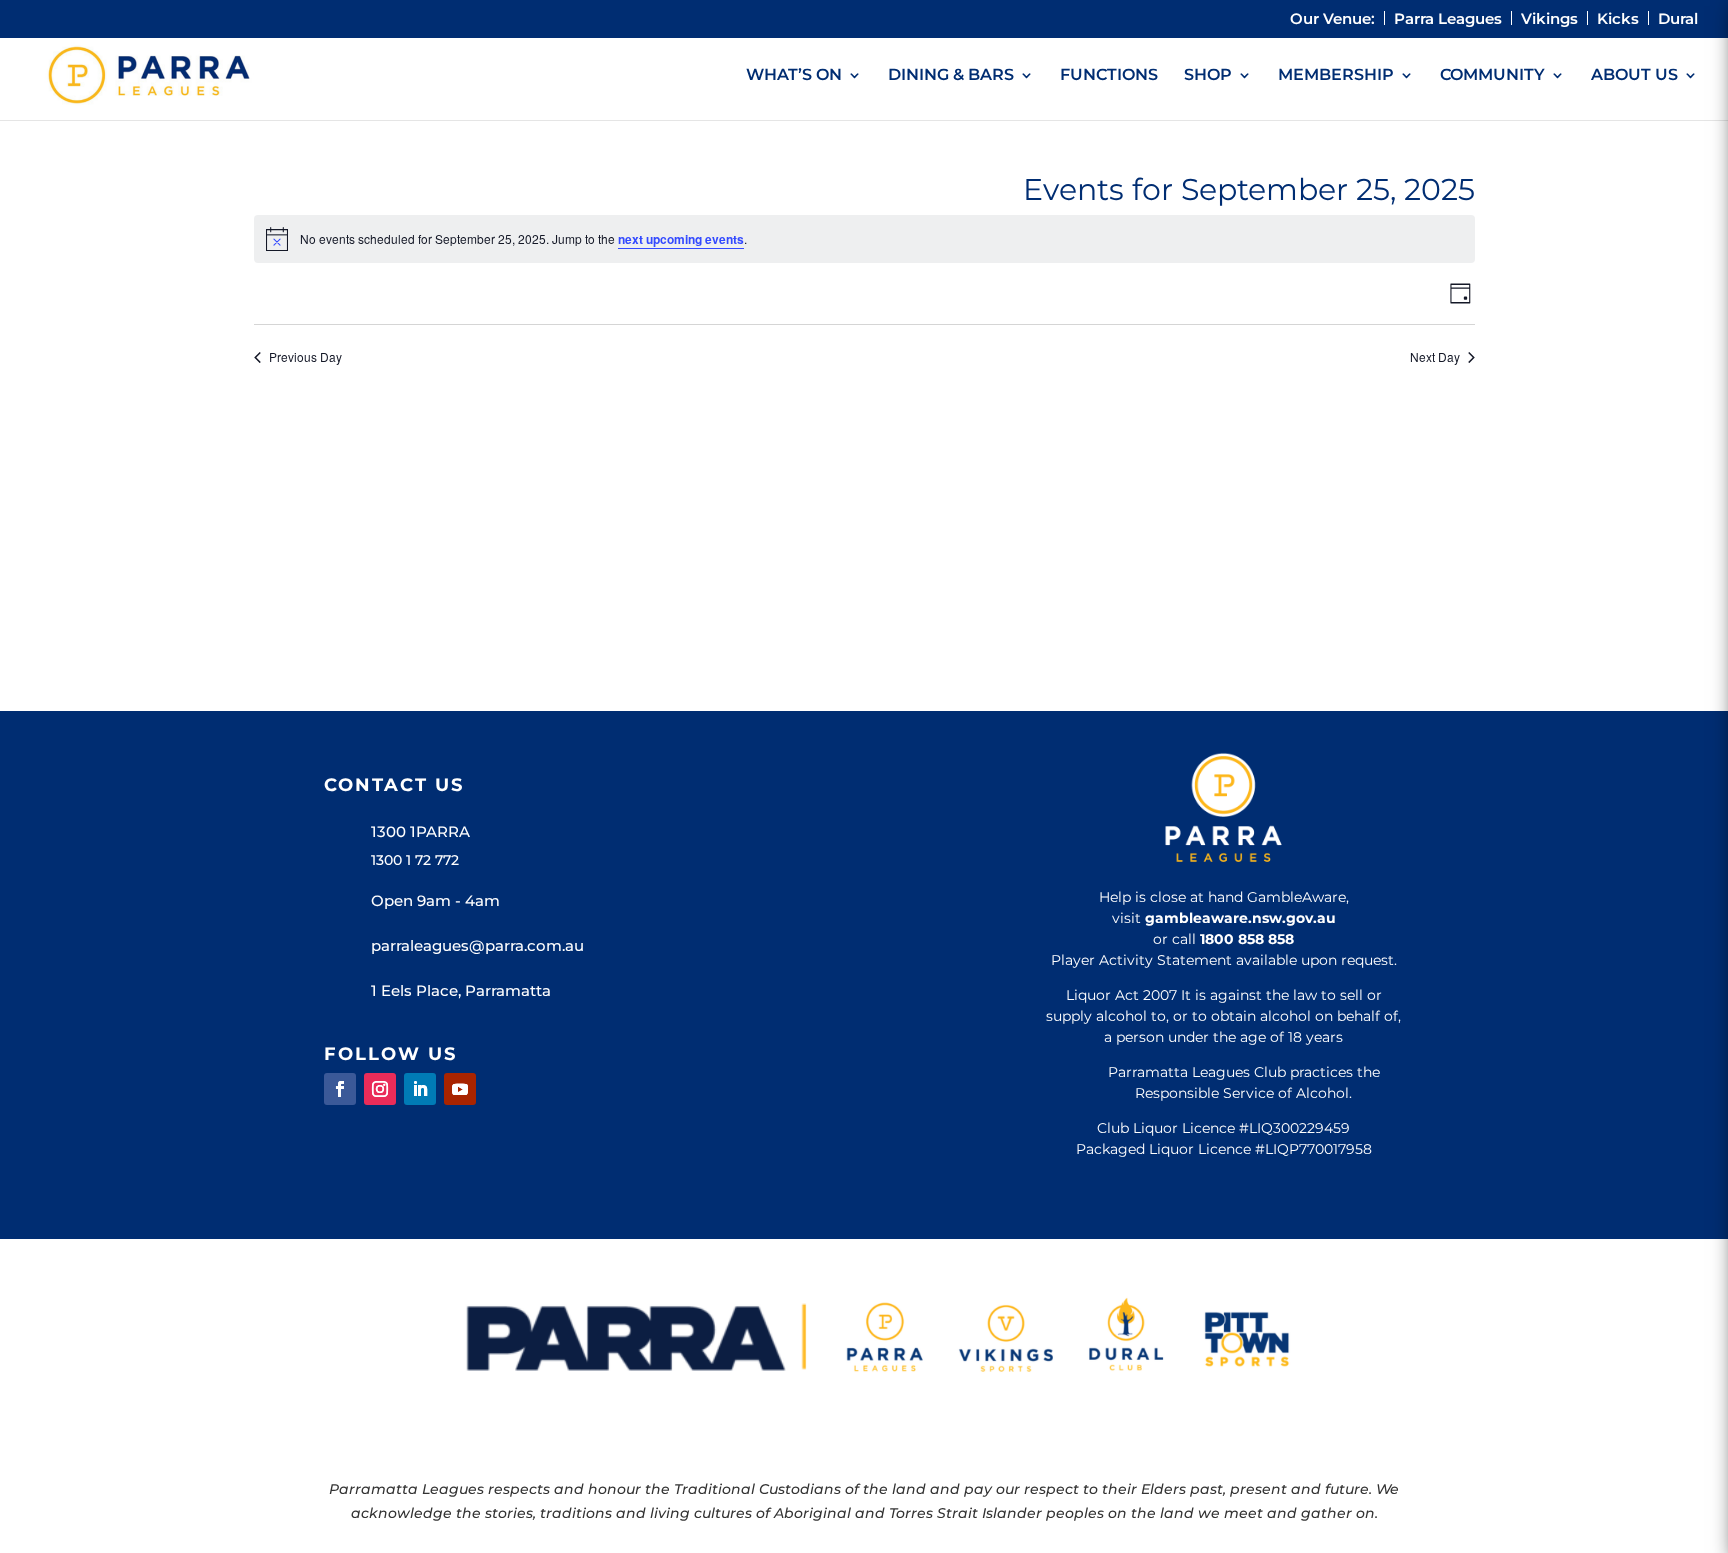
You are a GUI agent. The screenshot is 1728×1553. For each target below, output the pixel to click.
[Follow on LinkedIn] (420, 1089)
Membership (1336, 76)
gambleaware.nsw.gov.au (1240, 918)
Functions (1109, 76)
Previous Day (305, 357)
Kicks (1618, 19)
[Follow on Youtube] (460, 1089)
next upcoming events (681, 239)
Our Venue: (1332, 19)
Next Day (1435, 357)
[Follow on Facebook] (340, 1089)
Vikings (1549, 19)
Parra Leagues (1448, 19)
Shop (1208, 76)
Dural (1678, 19)
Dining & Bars (951, 76)
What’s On (794, 76)
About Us (1634, 76)
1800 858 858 (1247, 939)
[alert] (864, 239)
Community (1492, 76)
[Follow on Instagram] (380, 1089)
